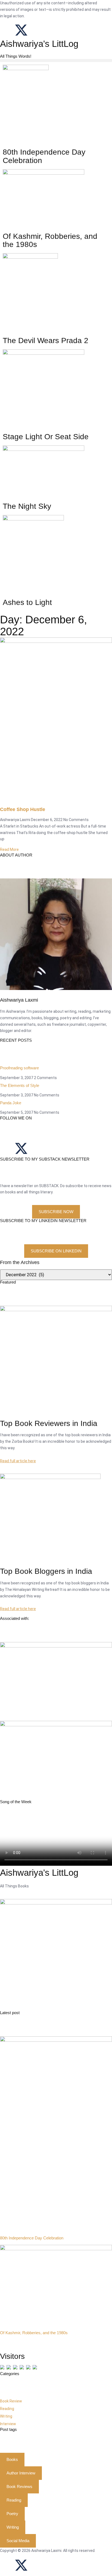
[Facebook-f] (7, 2565)
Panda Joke (11, 1103)
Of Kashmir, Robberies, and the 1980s (34, 2333)
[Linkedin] (50, 30)
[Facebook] (7, 30)
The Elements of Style (20, 1085)
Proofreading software (19, 1068)
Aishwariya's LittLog (39, 44)
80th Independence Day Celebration (32, 2238)
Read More (9, 849)
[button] (56, 61)
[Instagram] (36, 30)
